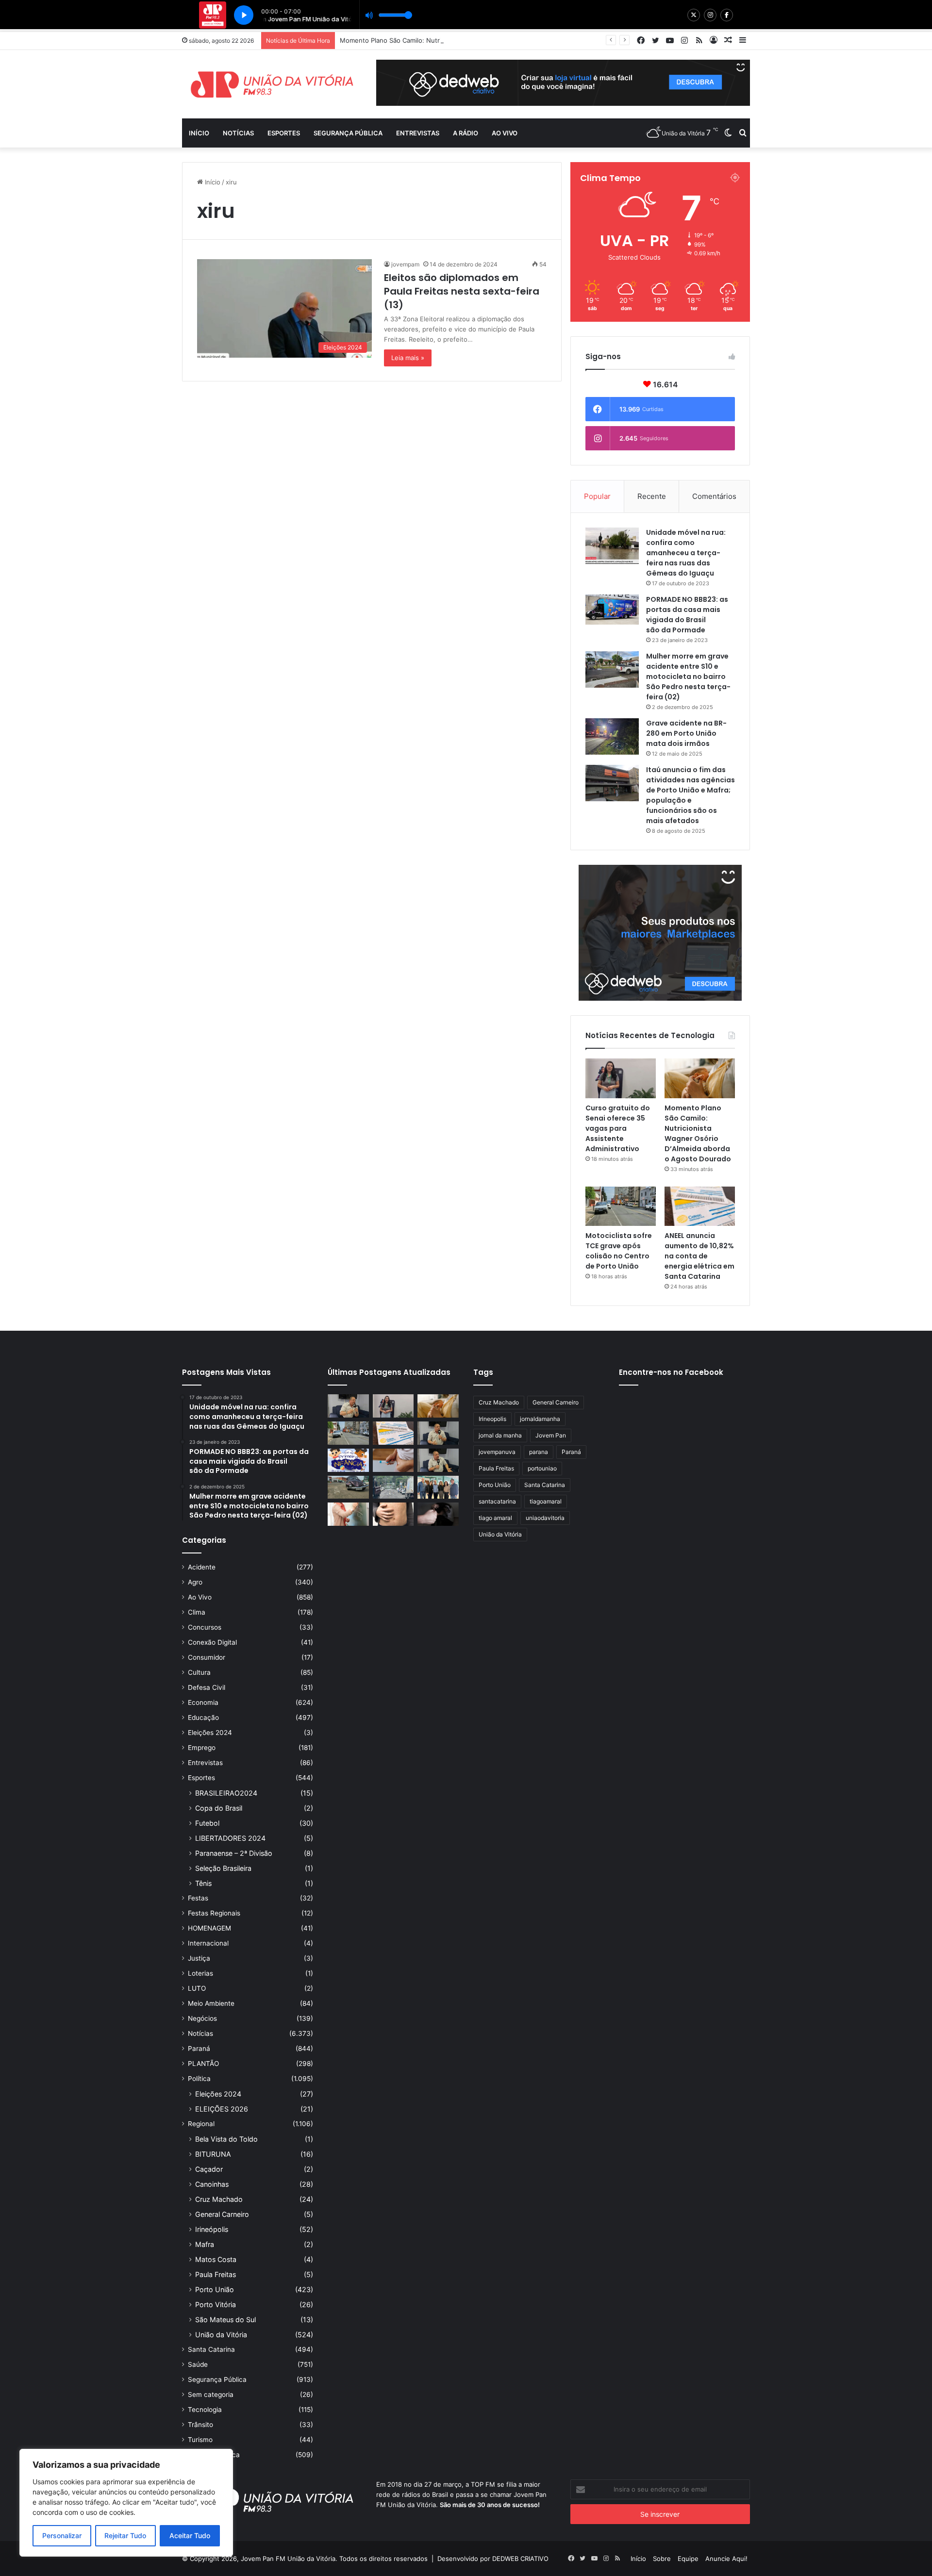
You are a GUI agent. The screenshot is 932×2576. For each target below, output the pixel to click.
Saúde (198, 2364)
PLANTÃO (203, 2064)
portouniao (542, 1468)
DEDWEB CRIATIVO (520, 2559)
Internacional (208, 1943)
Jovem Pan (551, 1435)
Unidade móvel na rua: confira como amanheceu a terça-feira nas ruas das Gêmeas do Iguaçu (686, 553)
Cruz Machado (219, 2199)
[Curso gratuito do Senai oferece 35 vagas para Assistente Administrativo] (621, 1078)
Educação (203, 1717)
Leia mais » (408, 358)
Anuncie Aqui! (726, 2559)
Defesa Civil (207, 1687)
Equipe (688, 2559)
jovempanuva (497, 1452)
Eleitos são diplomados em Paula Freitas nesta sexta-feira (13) (462, 291)
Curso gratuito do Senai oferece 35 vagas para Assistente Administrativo (618, 1128)
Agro (195, 1582)
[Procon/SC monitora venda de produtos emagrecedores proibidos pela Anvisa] (393, 1460)
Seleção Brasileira (223, 1868)
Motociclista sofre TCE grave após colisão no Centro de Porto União (619, 1251)
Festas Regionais (214, 1913)
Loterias (200, 1973)
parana (539, 1452)
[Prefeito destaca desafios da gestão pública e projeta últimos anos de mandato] (348, 1406)
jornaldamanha (540, 1419)
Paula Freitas (216, 2274)
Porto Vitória (216, 2304)
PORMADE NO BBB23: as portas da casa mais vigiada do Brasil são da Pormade (687, 615)
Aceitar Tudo (190, 2535)
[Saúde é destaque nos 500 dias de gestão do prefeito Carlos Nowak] (438, 1460)
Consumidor (207, 1657)
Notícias (238, 133)
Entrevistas (418, 133)
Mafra (205, 2244)
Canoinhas (212, 2184)
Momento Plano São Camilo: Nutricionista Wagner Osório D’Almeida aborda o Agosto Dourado (481, 40)
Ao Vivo (200, 1597)
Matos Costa (216, 2259)
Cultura (199, 1672)
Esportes (284, 133)
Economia (203, 1702)
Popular (597, 496)
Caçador (209, 2169)
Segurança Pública (348, 133)
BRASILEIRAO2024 (226, 1793)
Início (199, 133)
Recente (652, 496)
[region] (126, 2503)
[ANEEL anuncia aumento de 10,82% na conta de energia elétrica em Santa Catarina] (700, 1206)
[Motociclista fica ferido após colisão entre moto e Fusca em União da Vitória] (348, 1487)
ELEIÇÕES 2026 (222, 2109)
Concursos (205, 1627)
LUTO (197, 1988)
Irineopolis (492, 1419)
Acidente (202, 1567)
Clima (197, 1612)
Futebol (207, 1823)
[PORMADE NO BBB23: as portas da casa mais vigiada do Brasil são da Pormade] (612, 610)
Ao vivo (505, 133)
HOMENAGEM (209, 1928)
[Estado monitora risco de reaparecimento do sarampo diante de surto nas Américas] (393, 1514)
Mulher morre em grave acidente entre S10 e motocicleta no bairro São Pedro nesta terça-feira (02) (688, 677)
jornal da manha (500, 1435)
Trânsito (200, 2425)
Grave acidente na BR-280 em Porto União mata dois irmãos (686, 733)
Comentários (714, 496)
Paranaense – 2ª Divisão (234, 1853)
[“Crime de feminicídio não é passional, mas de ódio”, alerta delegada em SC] (438, 1514)
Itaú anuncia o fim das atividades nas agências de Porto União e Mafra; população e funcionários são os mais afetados (691, 795)
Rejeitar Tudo (125, 2535)
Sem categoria (211, 2394)
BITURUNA (213, 2154)
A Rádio (466, 133)
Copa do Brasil (219, 1808)
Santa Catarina (211, 2349)
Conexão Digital (212, 1642)
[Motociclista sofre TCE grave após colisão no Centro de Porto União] (621, 1206)
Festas (198, 1898)
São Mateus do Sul (225, 2320)
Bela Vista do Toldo (226, 2139)
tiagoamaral (546, 1501)
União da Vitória (221, 2335)
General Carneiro (222, 2214)
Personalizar (62, 2535)
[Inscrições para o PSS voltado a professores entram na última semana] (348, 1514)
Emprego (202, 1748)
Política (199, 2079)
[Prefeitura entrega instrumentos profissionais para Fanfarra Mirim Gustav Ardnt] (438, 1487)
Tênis (203, 1883)
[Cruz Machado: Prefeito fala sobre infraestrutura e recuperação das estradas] (438, 1433)
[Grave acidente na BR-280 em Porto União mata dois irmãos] (612, 736)
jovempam (405, 264)
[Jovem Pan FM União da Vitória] (272, 84)
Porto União (215, 2289)
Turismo (200, 2440)
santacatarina (497, 1501)
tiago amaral (495, 1518)
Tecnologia (205, 2410)
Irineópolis (212, 2229)
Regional (201, 2124)
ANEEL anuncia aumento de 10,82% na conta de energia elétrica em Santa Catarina (699, 1256)
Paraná (199, 2048)
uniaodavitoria (545, 1518)
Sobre (662, 2559)
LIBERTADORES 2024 (230, 1838)
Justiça (199, 1958)
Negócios (202, 2018)
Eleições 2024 (210, 1733)
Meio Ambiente (211, 2003)
